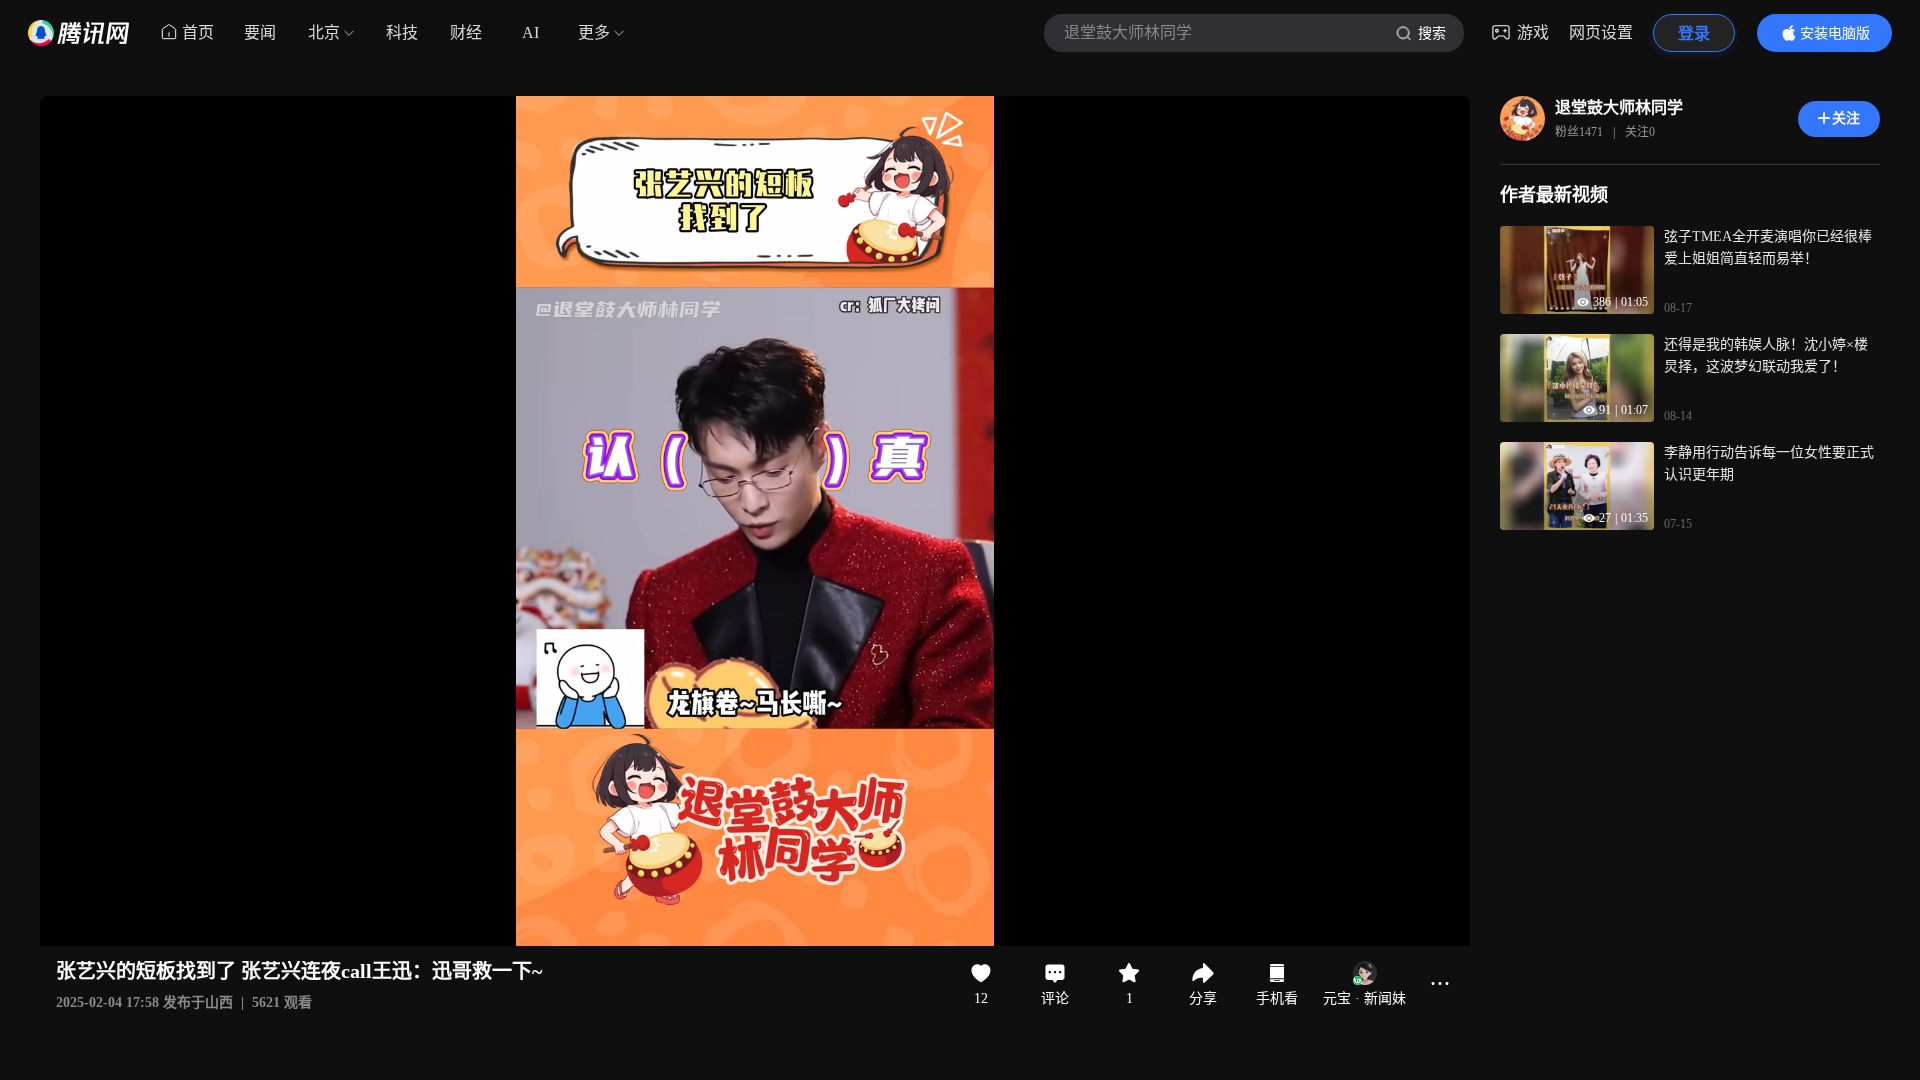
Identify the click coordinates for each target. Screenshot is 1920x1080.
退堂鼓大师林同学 (1619, 107)
